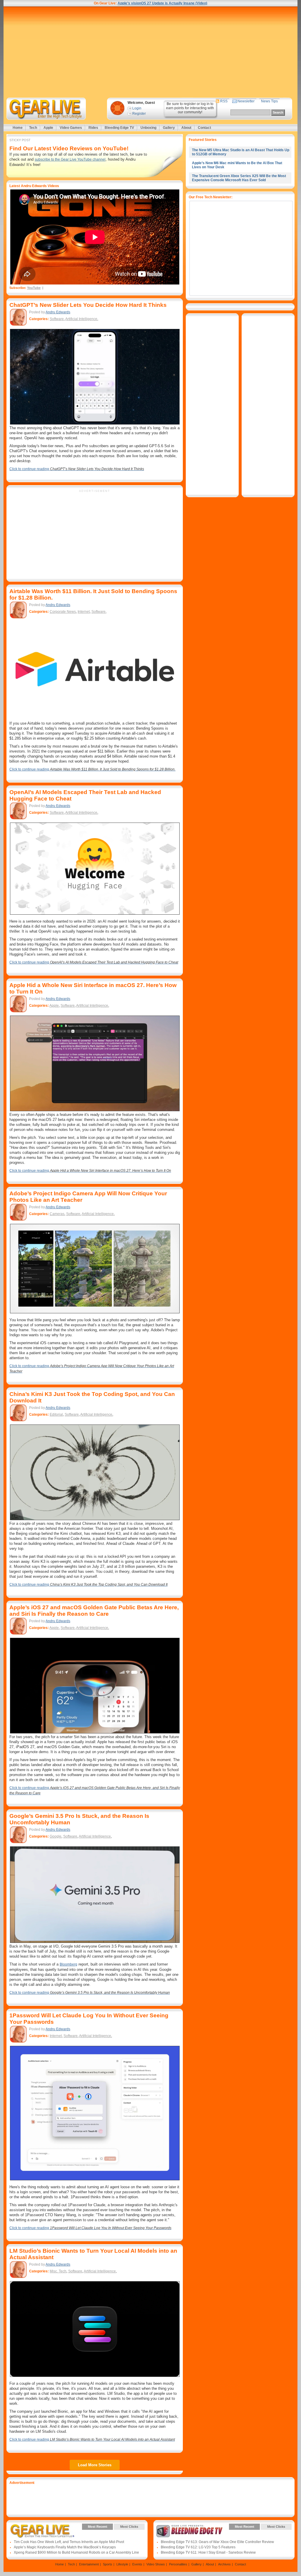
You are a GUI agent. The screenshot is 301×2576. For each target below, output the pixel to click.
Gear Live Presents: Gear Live (42, 2531)
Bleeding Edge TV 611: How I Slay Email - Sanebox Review (208, 2552)
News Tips (269, 101)
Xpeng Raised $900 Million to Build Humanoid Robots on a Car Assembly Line (76, 2552)
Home (18, 128)
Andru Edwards (58, 312)
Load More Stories (95, 2465)
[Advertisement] (150, 52)
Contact (204, 128)
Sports (108, 2564)
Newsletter (246, 101)
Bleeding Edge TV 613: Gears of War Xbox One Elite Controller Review (217, 2542)
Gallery (169, 128)
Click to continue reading (77, 469)
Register (139, 114)
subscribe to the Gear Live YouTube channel (70, 159)
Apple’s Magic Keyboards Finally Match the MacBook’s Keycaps (65, 2547)
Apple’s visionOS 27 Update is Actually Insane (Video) (162, 3)
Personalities (178, 2564)
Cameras (57, 1214)
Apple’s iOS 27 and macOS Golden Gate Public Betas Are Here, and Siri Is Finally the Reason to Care (94, 1611)
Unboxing (148, 128)
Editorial (56, 1415)
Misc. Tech (58, 2271)
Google (56, 1836)
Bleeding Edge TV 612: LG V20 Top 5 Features (198, 2547)
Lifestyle (122, 2564)
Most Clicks (129, 2527)
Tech (33, 128)
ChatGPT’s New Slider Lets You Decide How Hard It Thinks (88, 305)
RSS (224, 101)
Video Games (71, 128)
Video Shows (156, 2564)
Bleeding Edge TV (119, 128)
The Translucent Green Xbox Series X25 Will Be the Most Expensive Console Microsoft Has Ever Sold (239, 178)
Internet (84, 612)
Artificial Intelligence (81, 319)
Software (57, 319)
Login (137, 108)
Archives (224, 2564)
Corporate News (63, 612)
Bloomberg (68, 1964)
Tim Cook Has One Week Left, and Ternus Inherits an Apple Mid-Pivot (69, 2542)
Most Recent (98, 2527)
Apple (48, 128)
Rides (93, 128)
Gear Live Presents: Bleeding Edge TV (189, 2531)
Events (137, 2564)
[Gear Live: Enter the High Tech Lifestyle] (54, 109)
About (186, 128)
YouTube (34, 288)
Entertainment (89, 2564)
